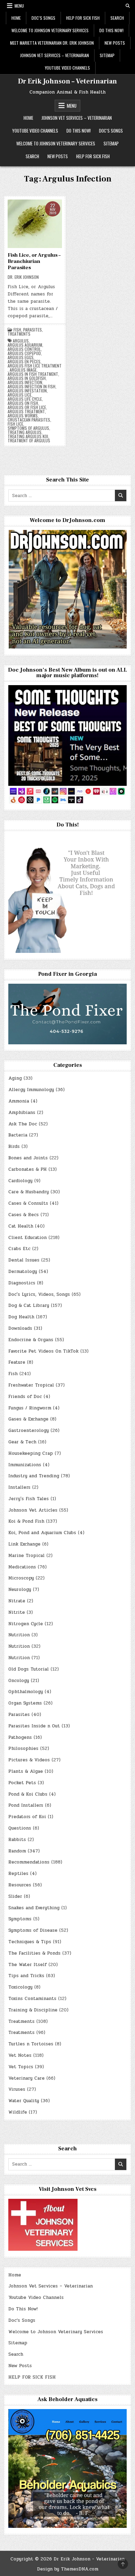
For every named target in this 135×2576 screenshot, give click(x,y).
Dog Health (21, 1317)
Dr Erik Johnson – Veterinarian (67, 81)
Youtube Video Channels (67, 68)
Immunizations (25, 1465)
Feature (17, 1362)
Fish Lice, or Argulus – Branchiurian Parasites (34, 261)
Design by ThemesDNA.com (68, 2569)
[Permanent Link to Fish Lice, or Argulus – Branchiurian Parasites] (35, 224)
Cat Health (21, 1226)
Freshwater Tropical (31, 1385)
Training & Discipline (33, 2010)
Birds (14, 1147)
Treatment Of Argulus (29, 441)
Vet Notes (20, 2055)
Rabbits (17, 1840)
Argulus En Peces (24, 362)
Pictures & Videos (29, 1760)
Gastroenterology (29, 1431)
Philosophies (23, 1749)
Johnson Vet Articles (33, 1510)
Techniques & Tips (30, 1942)
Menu (19, 6)
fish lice (15, 424)
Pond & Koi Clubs (28, 1794)
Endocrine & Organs (31, 1340)
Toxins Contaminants (32, 1999)
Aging (15, 1078)
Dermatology (23, 1272)
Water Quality (24, 2101)
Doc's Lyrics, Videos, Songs (39, 1294)
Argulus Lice (20, 395)
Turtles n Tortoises (31, 2044)
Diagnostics (22, 1283)
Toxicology (20, 1987)
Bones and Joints (28, 1158)
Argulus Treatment (26, 411)
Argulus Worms (23, 416)
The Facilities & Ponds (34, 1953)
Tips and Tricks (26, 1976)
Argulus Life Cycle (25, 399)
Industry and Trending (34, 1476)
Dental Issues (24, 1260)
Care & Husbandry (29, 1192)
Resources (20, 1885)
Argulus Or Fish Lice (27, 407)
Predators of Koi (27, 1817)
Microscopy (21, 1578)
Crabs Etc (19, 1249)
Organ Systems (25, 1703)
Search (117, 18)
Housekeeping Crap (31, 1453)
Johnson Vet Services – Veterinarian (55, 55)
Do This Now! (111, 30)
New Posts (115, 43)
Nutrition (19, 1635)
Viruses (17, 2089)
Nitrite (17, 1612)
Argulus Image (23, 370)
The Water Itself (28, 1965)
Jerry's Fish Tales (29, 1499)
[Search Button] (128, 6)
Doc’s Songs (43, 18)
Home (16, 18)
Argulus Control (24, 349)
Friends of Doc (25, 1397)
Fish (17, 330)
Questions (20, 1828)
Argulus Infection (25, 382)
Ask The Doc (23, 1124)
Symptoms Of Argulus (28, 428)
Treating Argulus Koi (28, 436)
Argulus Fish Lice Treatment (35, 366)
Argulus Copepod (24, 353)
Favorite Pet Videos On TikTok (43, 1351)
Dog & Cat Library (29, 1305)
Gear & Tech (22, 1442)
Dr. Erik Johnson (23, 277)
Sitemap (107, 55)
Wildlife (18, 2112)
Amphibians (22, 1113)
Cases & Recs (24, 1215)
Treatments (19, 334)
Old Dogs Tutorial (29, 1669)
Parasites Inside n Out (34, 1726)
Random (17, 1851)
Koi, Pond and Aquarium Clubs (42, 1533)
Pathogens (20, 1737)
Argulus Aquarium (25, 345)
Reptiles (18, 1874)
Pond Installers (26, 1805)
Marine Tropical (26, 1556)
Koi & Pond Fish (26, 1521)
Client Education (28, 1238)
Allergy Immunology (31, 1090)
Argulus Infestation (27, 391)
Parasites (33, 330)
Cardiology (20, 1181)
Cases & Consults (28, 1203)
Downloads (20, 1328)
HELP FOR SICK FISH (83, 18)
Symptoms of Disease (33, 1930)
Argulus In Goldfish (27, 378)
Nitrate (17, 1601)
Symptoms (20, 1919)
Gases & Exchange (28, 1419)
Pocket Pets (22, 1783)
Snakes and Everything (34, 1908)
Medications (22, 1567)
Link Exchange (24, 1544)
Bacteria (18, 1135)
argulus (21, 341)
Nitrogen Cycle (26, 1624)
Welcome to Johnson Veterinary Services (50, 30)
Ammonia (19, 1101)
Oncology (19, 1681)
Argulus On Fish (23, 403)
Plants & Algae (26, 1771)
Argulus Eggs (21, 357)
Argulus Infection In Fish (31, 387)
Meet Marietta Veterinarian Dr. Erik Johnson (52, 43)
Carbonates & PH (28, 1169)
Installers (19, 1487)
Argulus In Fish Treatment (33, 374)
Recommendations (29, 1862)
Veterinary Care (26, 2078)
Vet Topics (21, 2067)
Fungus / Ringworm (30, 1408)
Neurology (20, 1590)
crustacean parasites (29, 420)
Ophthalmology (26, 1692)
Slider (15, 1896)
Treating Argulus (25, 432)
